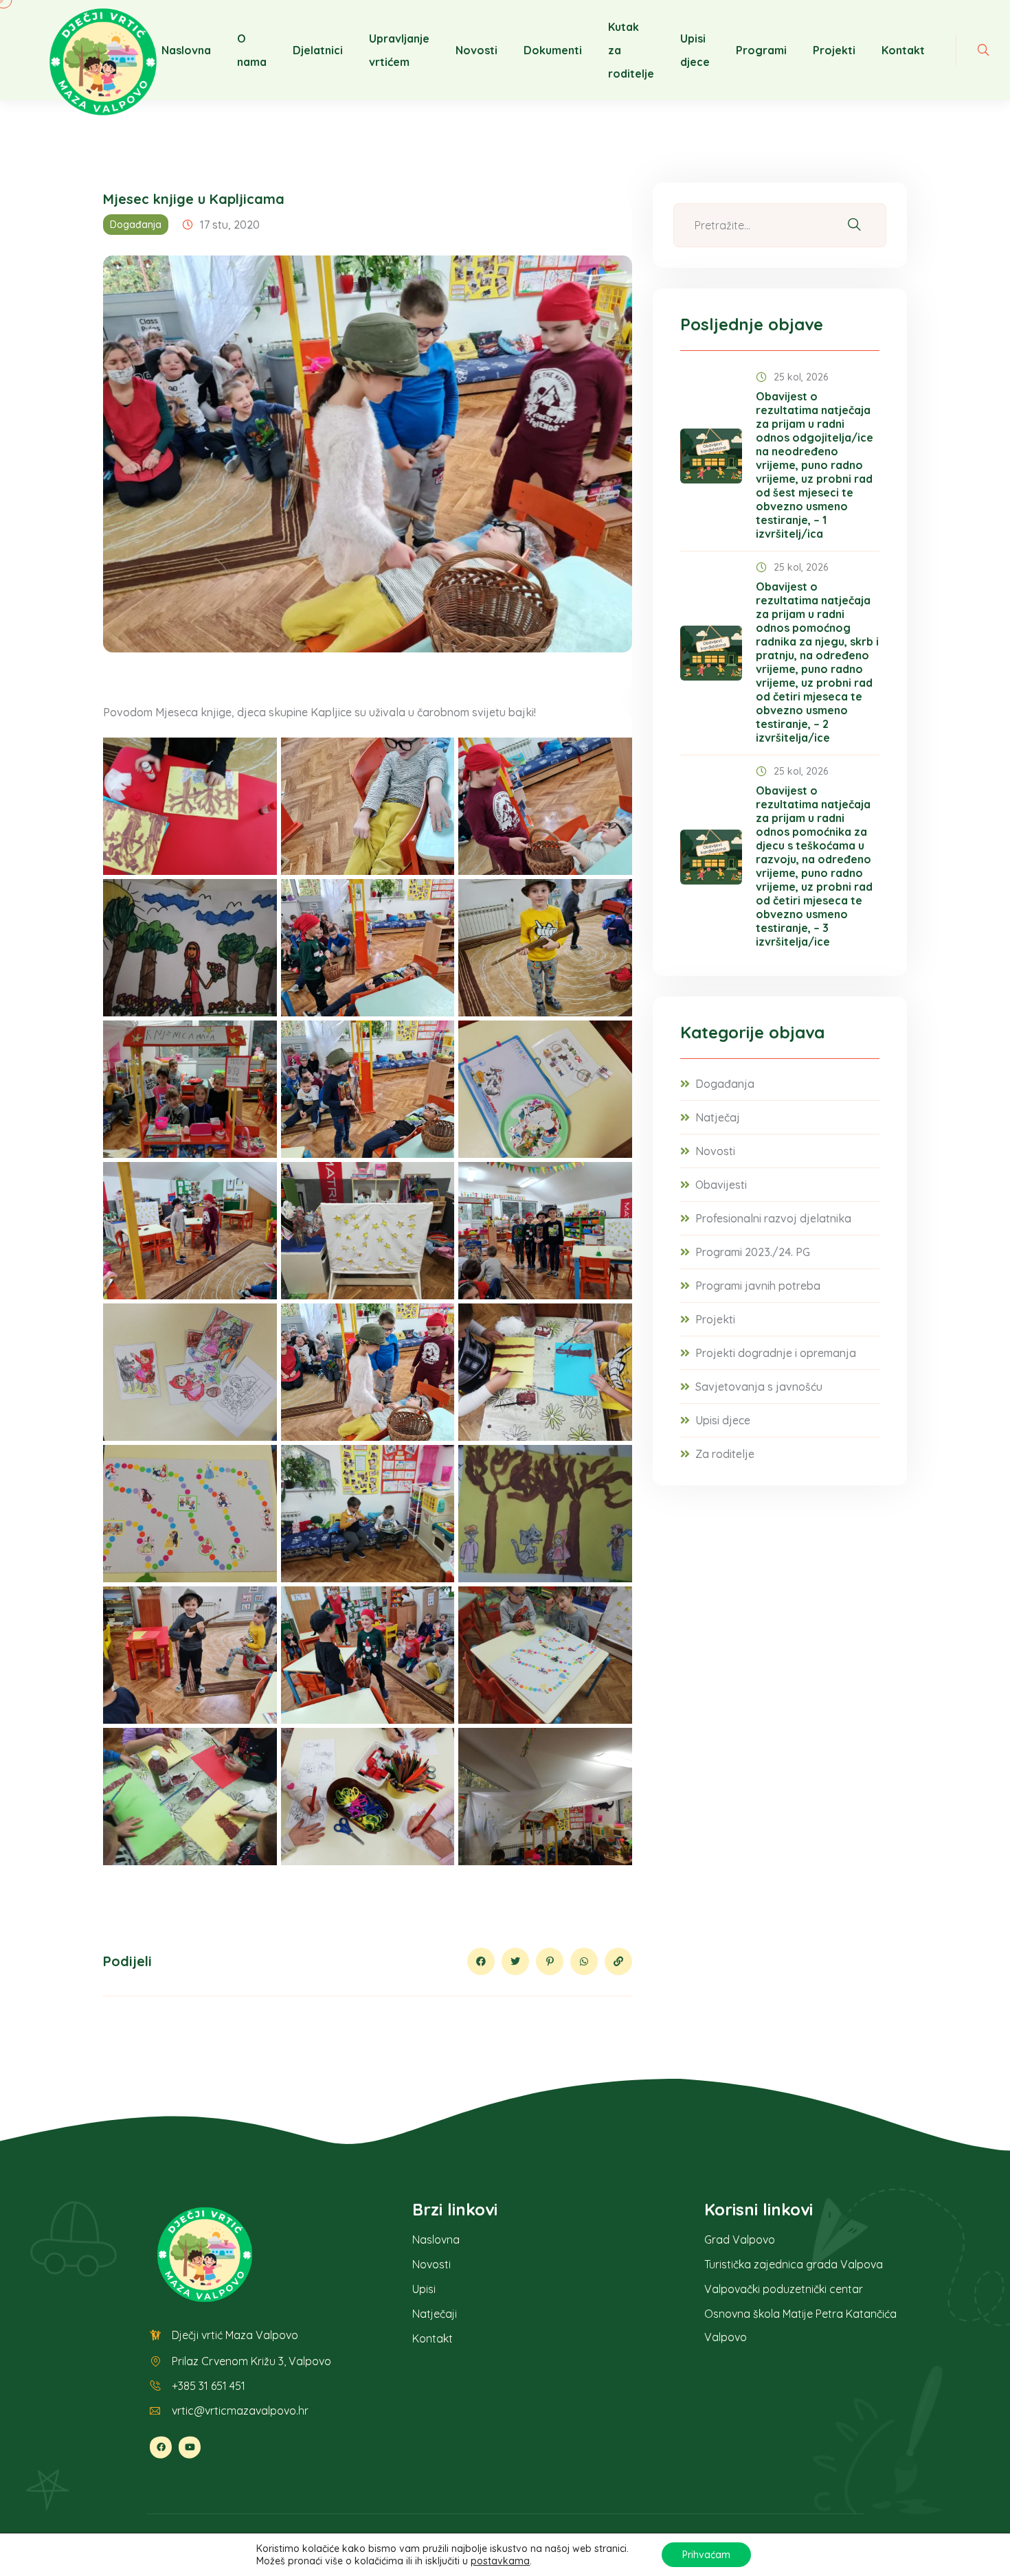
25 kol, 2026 (801, 377)
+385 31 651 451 (209, 2386)
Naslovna (186, 50)
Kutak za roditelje (631, 50)
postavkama (500, 2561)
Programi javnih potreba (758, 1286)
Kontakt (903, 50)
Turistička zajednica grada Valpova (794, 2264)
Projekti (834, 50)
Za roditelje (725, 1454)
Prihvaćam (706, 2555)
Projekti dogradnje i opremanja (776, 1353)
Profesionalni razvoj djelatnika (773, 1218)
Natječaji (435, 2314)
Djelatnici (318, 50)
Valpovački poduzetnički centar (784, 2289)
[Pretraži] (854, 226)
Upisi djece (695, 50)
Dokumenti (553, 50)
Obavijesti (721, 1185)
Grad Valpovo (740, 2239)
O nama (252, 50)
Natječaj (718, 1117)
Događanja (136, 225)
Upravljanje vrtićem (399, 50)
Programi (761, 50)
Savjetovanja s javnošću (759, 1387)
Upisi (424, 2289)
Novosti (476, 50)
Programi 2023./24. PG (753, 1252)
